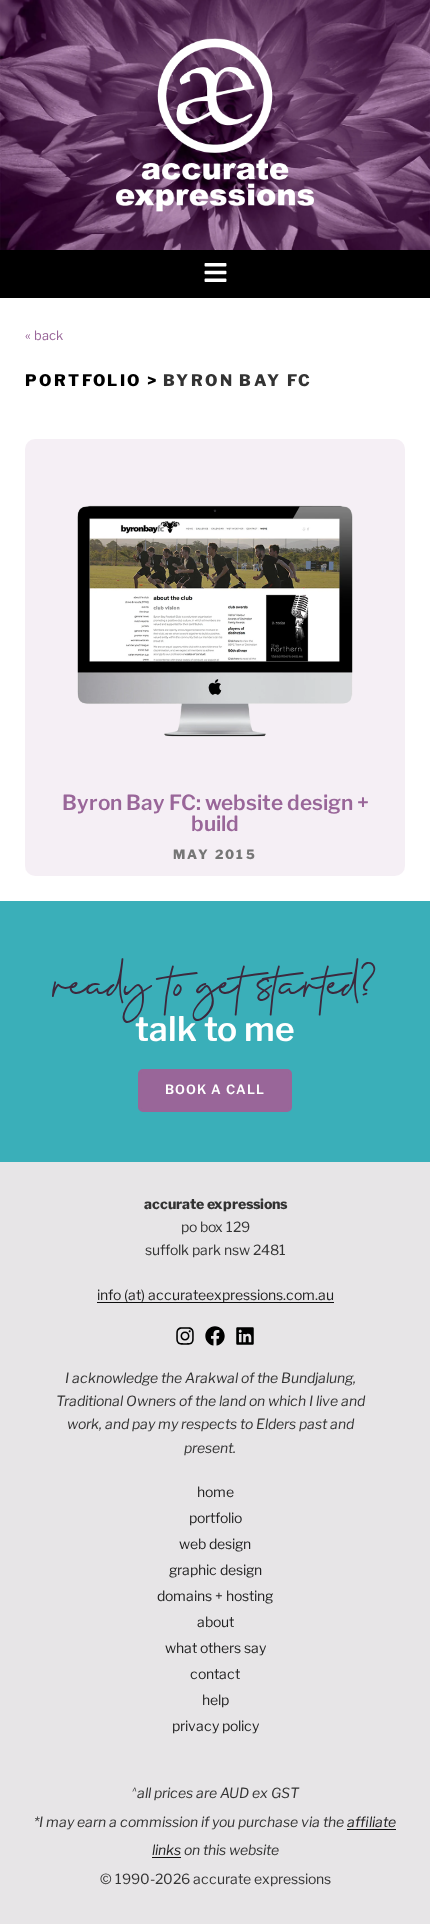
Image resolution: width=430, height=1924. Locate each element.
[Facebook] (215, 1336)
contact (215, 1673)
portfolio (215, 1517)
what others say (215, 1647)
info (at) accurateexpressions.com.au (215, 1294)
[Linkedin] (245, 1336)
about (215, 1621)
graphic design (215, 1569)
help (215, 1699)
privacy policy (215, 1725)
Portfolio (83, 380)
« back (44, 335)
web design (215, 1543)
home (215, 1491)
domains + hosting (215, 1595)
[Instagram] (185, 1336)
